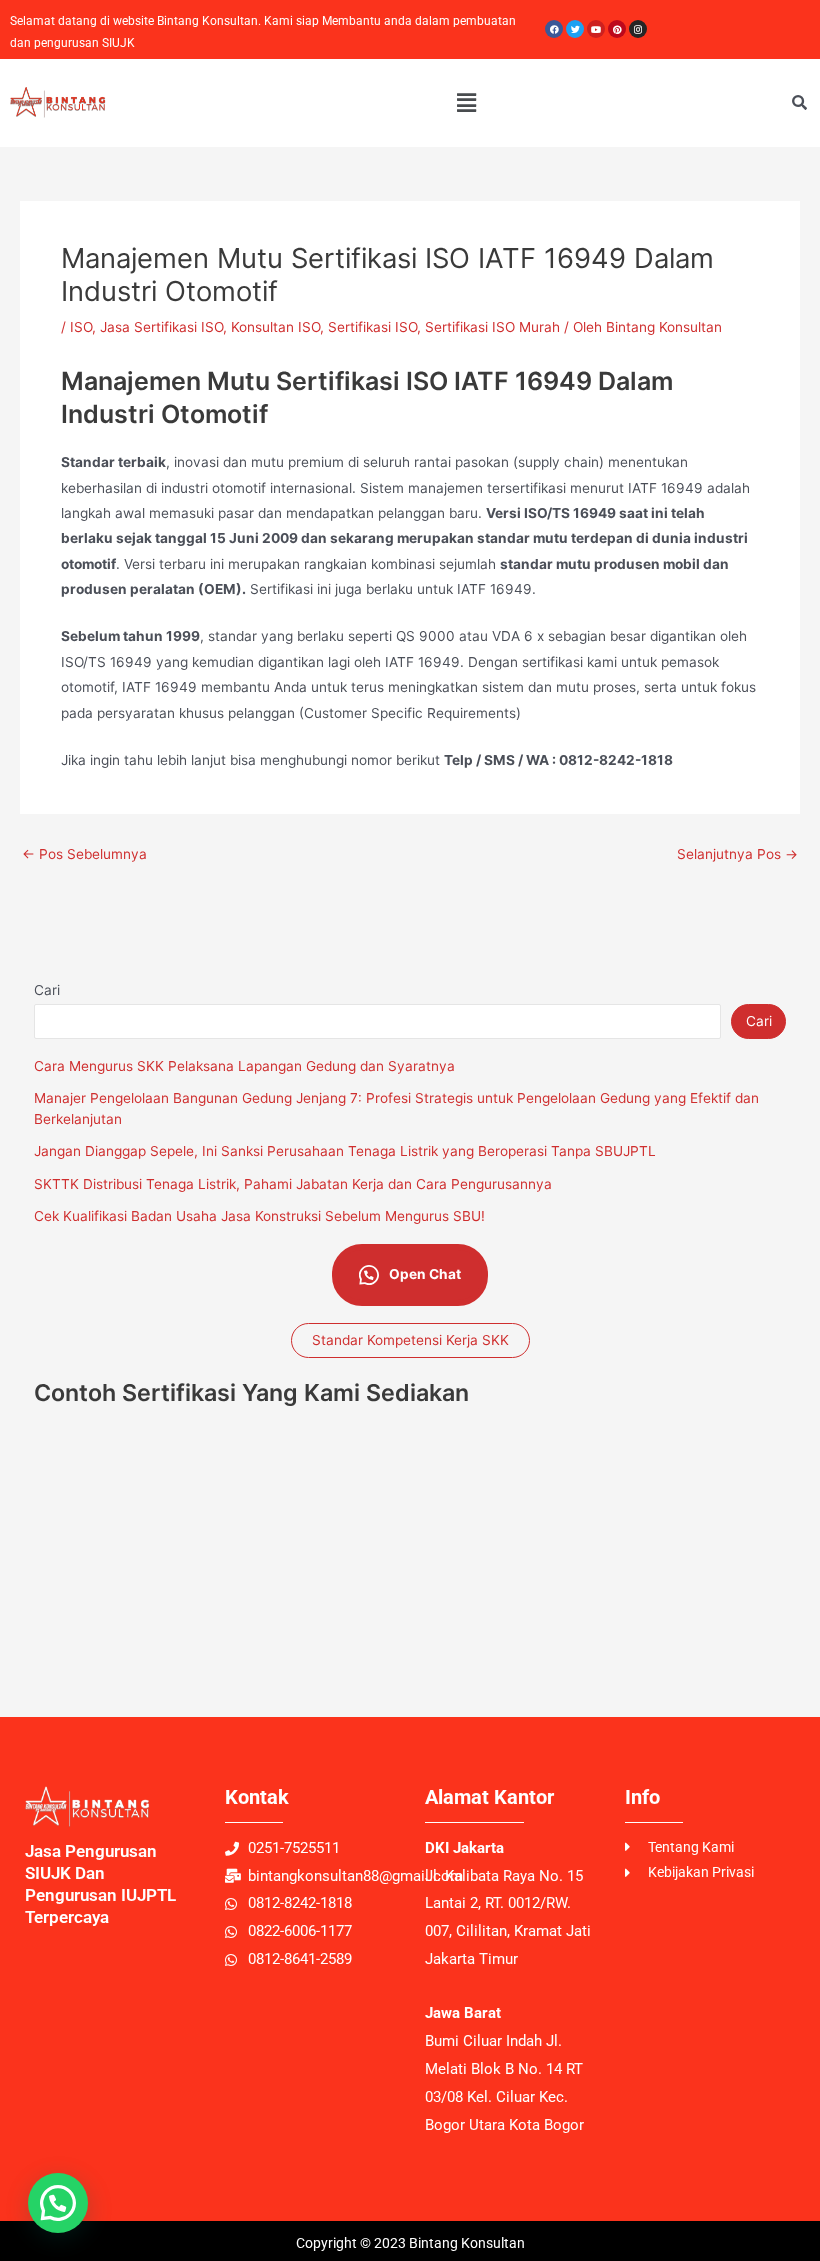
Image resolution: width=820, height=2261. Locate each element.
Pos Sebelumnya (84, 855)
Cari (47, 990)
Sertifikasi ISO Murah (492, 327)
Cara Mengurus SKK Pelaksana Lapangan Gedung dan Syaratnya (244, 1066)
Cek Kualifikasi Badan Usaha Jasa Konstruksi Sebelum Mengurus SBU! (259, 1216)
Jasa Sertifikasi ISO (161, 327)
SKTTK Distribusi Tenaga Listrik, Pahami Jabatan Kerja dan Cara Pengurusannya (293, 1184)
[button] (466, 102)
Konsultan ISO (275, 327)
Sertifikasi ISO (372, 327)
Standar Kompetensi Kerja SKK (410, 1340)
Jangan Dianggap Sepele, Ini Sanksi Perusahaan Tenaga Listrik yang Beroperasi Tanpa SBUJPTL (345, 1151)
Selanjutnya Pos (737, 855)
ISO (81, 327)
